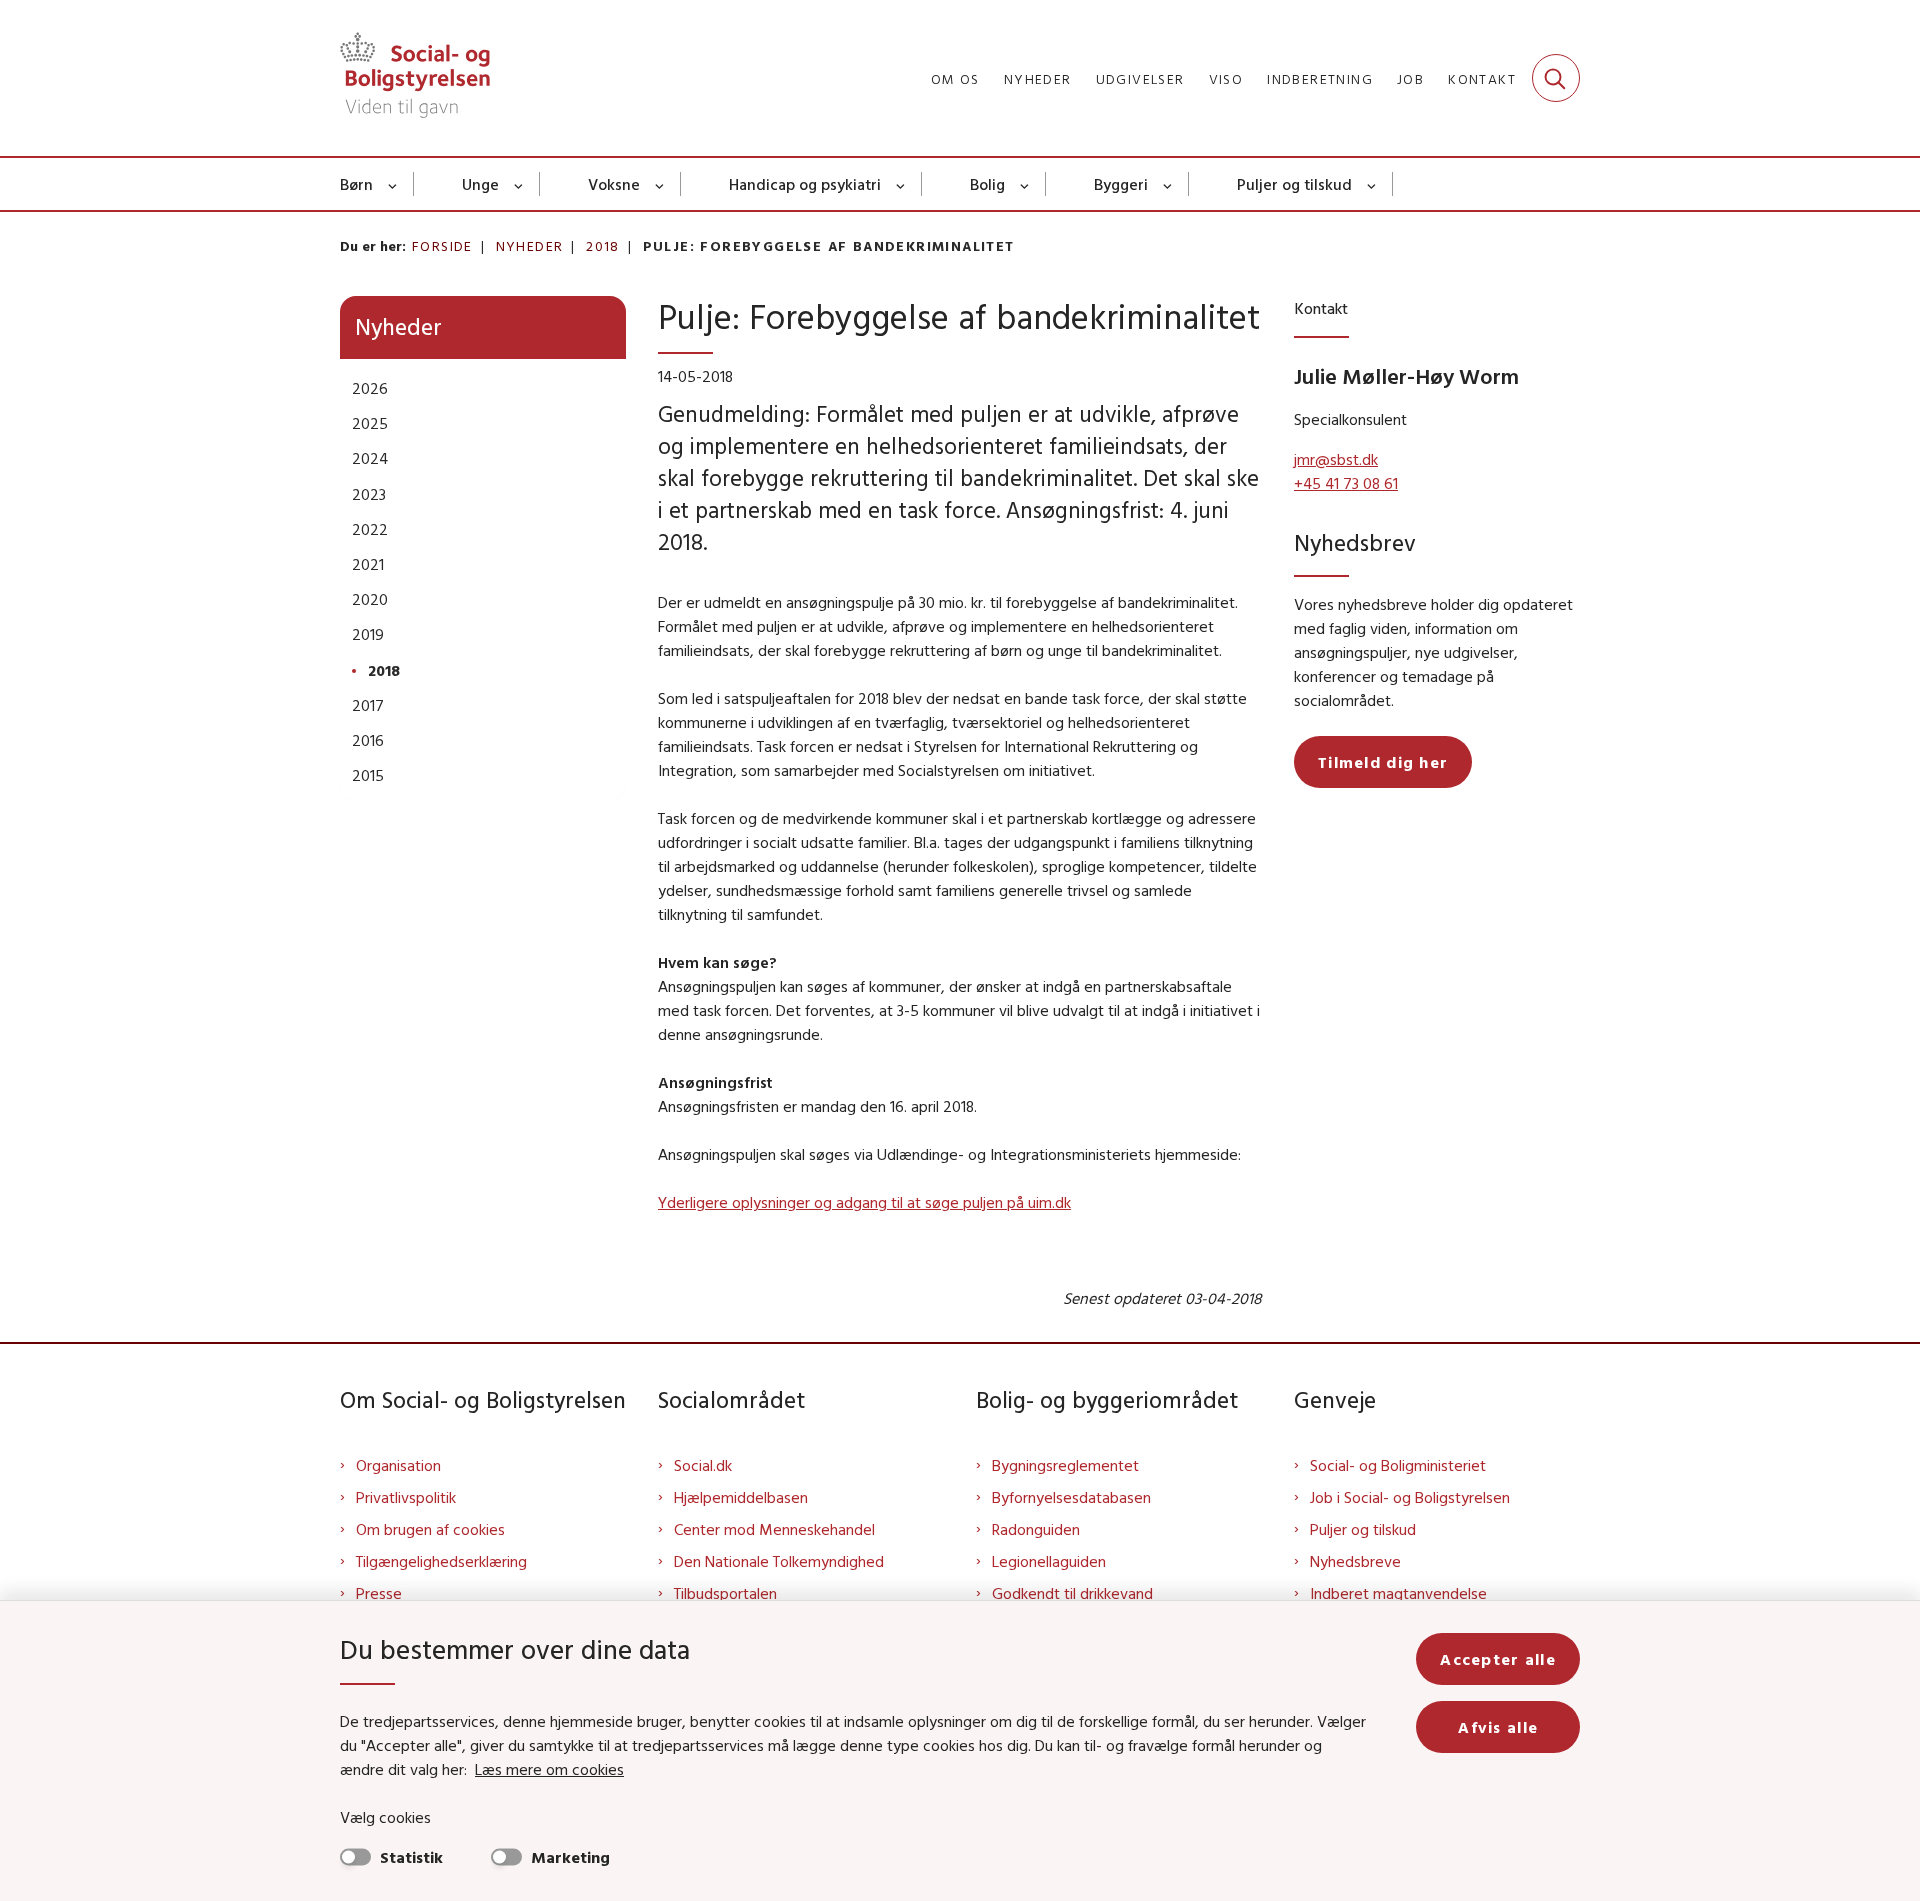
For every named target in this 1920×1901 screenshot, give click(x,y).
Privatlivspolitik (406, 1497)
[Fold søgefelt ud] (1556, 78)
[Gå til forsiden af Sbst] (415, 78)
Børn (356, 184)
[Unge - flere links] (519, 184)
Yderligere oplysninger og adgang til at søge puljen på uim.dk (864, 1202)
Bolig (987, 184)
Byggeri (1121, 184)
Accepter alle (1498, 1659)
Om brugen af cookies (430, 1529)
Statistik (411, 1857)
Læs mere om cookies (549, 1769)
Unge (480, 184)
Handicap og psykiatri (805, 184)
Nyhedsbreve (1355, 1561)
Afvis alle (1498, 1727)
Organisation (398, 1465)
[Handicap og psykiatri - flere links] (901, 184)
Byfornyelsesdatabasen (1071, 1497)
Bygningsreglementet (1065, 1465)
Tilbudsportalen (725, 1593)
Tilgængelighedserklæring (441, 1561)
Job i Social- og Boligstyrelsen (1410, 1497)
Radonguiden (1036, 1529)
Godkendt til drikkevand (1072, 1593)
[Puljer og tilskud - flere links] (1372, 184)
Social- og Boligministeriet (1398, 1465)
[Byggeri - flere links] (1168, 184)
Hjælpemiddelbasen (741, 1497)
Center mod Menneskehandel (774, 1529)
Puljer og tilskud (1294, 184)
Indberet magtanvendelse (1398, 1593)
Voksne (614, 184)
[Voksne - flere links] (660, 184)
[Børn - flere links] (393, 184)
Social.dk (703, 1465)
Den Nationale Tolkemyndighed (779, 1561)
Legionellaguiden (1049, 1561)
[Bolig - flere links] (1025, 184)
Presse (379, 1593)
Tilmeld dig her (1383, 762)
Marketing (570, 1857)
